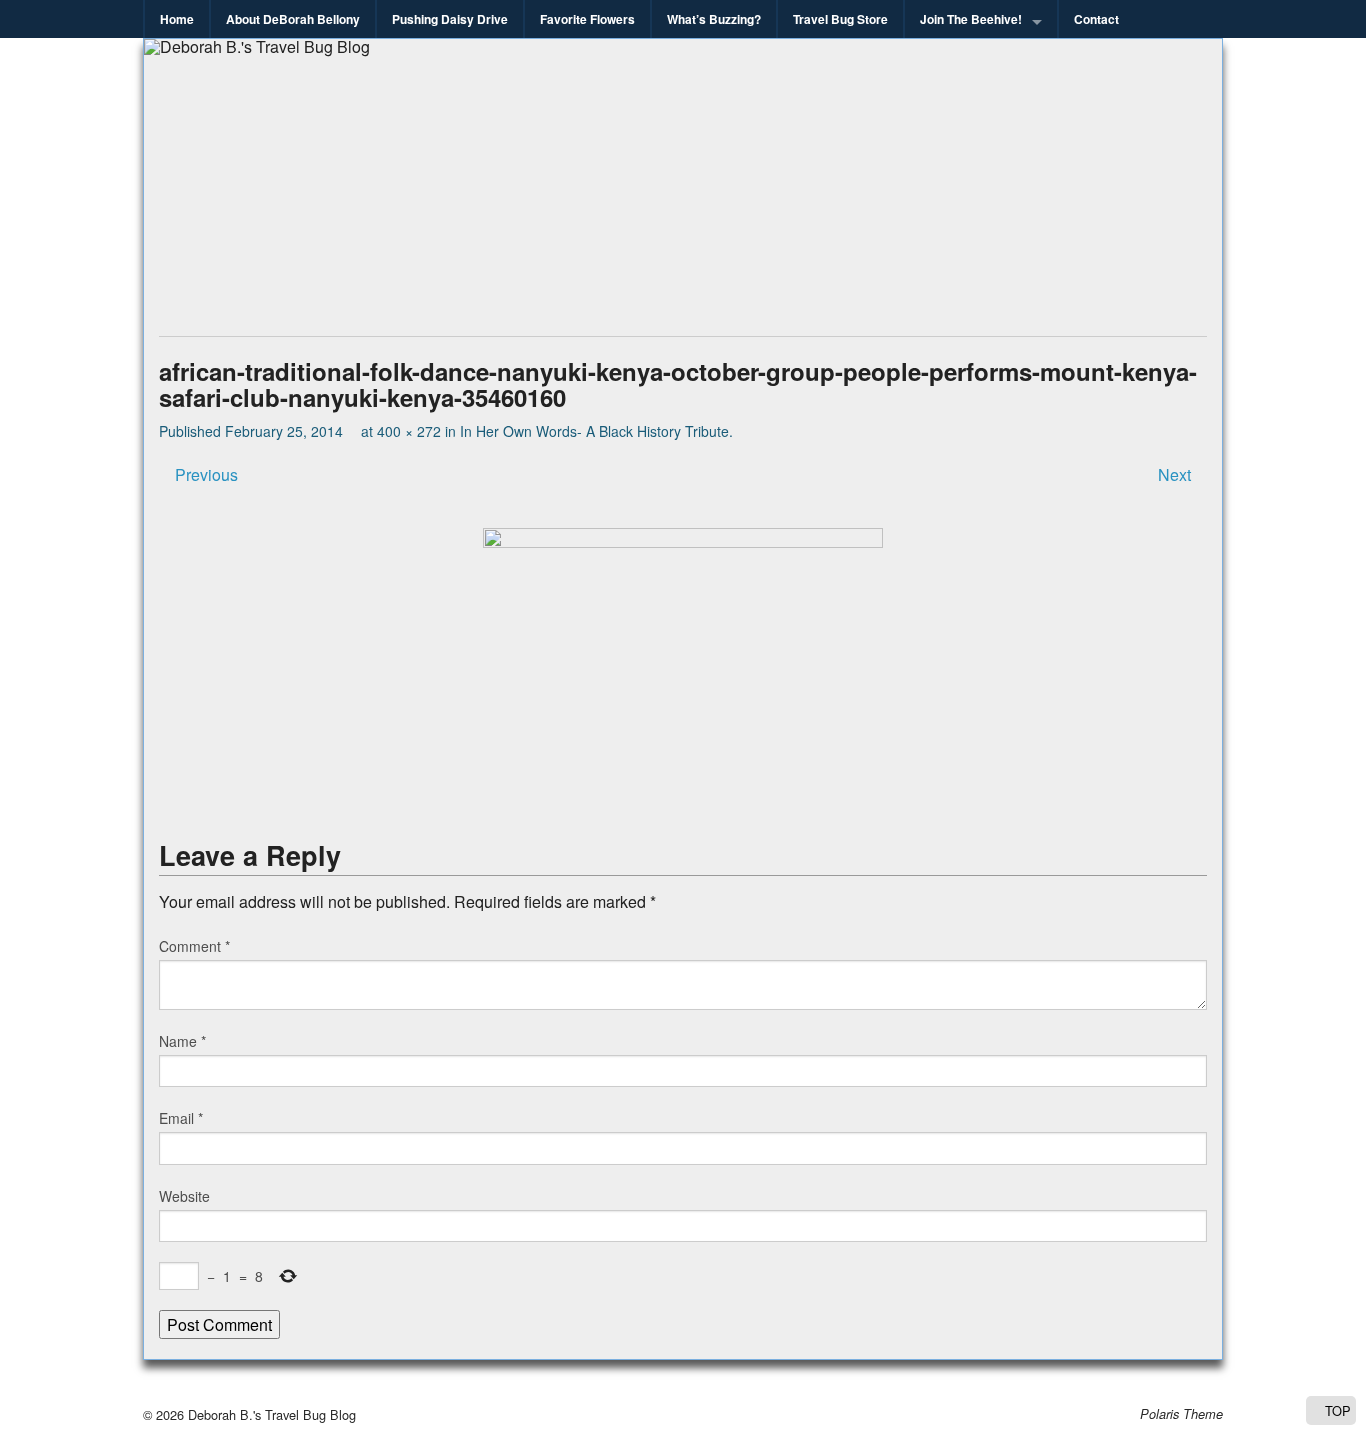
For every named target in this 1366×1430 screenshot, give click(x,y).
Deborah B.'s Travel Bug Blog (270, 1414)
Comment (194, 946)
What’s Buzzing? (714, 19)
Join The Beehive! (971, 19)
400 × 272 (409, 431)
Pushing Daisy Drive (450, 19)
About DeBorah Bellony (293, 19)
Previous (204, 474)
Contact (1096, 19)
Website (184, 1196)
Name (182, 1041)
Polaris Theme (1181, 1414)
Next (1176, 474)
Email (181, 1118)
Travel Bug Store (840, 19)
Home (177, 19)
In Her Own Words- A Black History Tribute (594, 431)
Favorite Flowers (587, 19)
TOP (1336, 1410)
